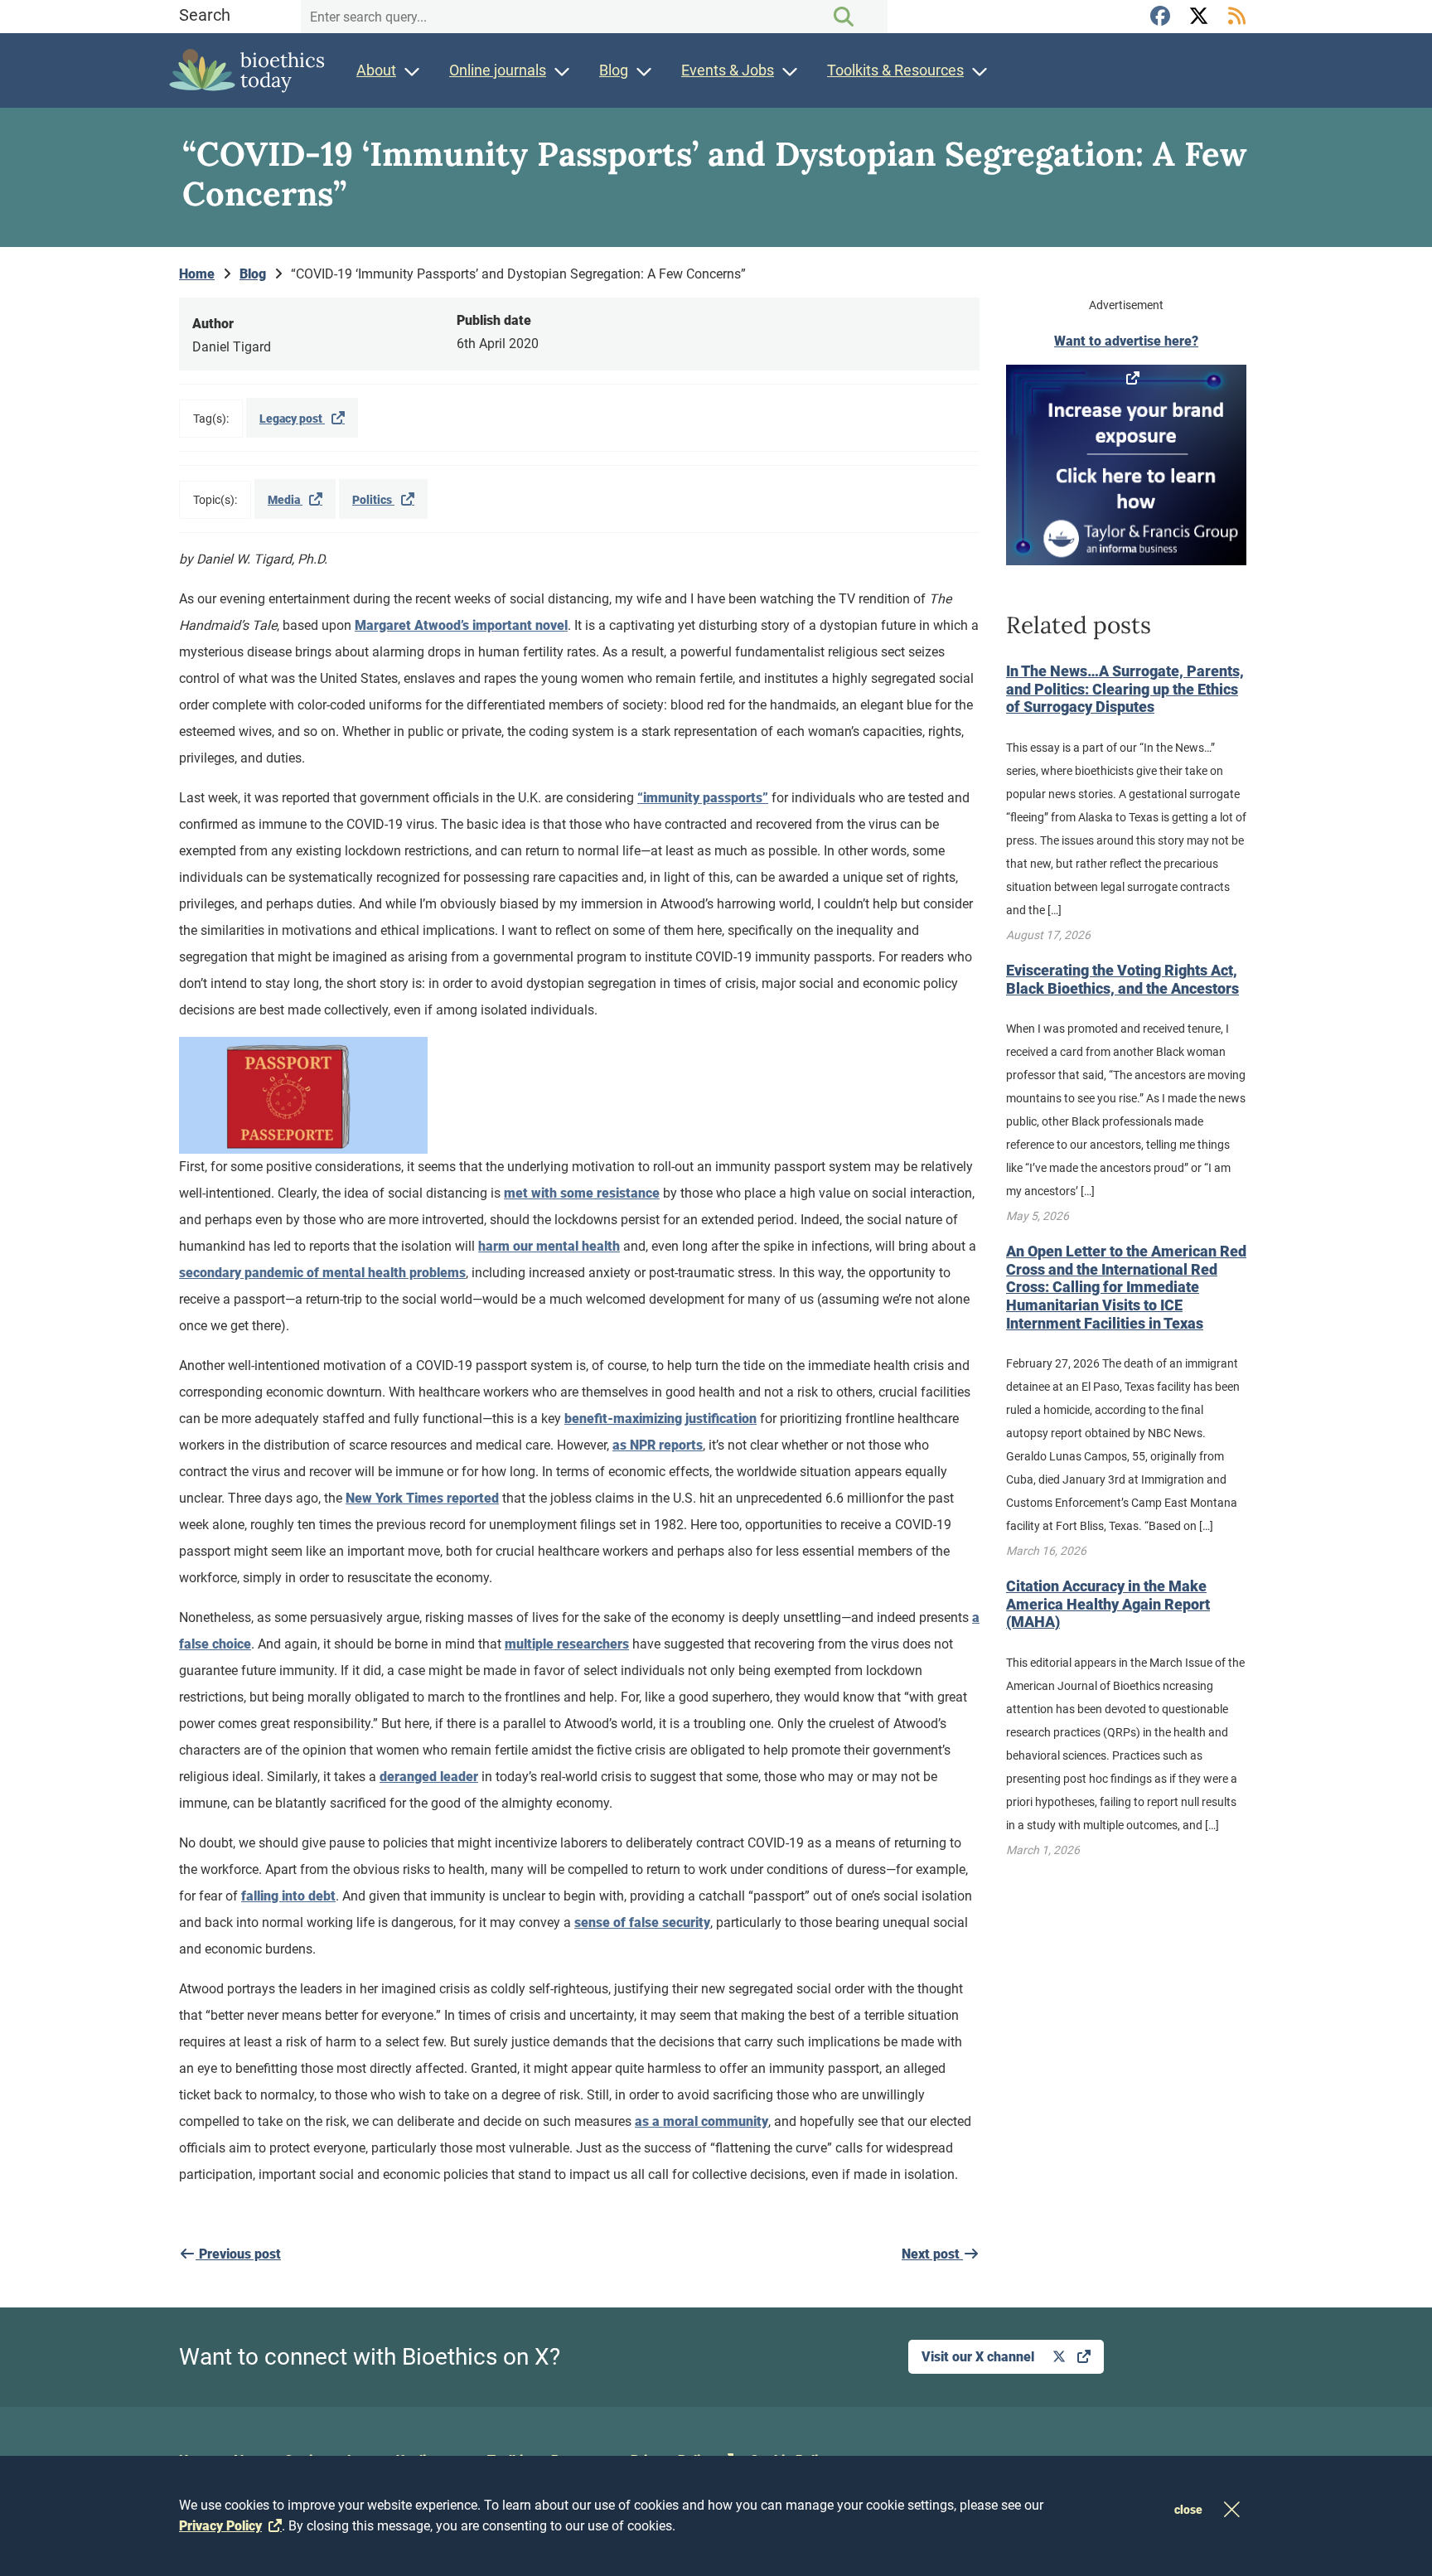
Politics (373, 500)
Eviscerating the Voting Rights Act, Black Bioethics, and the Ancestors (1122, 979)
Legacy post (292, 419)
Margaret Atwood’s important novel (461, 625)
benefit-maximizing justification (660, 1419)
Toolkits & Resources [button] (895, 70)
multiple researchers (567, 1644)
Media (285, 500)
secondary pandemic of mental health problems (322, 1273)
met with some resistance (582, 1193)
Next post (932, 2254)
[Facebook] (1163, 17)
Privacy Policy (220, 2526)
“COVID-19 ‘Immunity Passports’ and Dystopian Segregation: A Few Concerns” (518, 274)
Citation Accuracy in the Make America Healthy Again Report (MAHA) (1108, 1604)
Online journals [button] (498, 70)
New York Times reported (422, 1498)
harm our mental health (549, 1246)
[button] (1126, 465)
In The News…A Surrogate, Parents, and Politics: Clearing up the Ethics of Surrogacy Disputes (1125, 689)
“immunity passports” (703, 798)
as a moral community (701, 2121)
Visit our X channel (980, 2357)
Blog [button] (614, 70)
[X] (1201, 17)
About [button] (376, 70)
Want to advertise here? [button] (1126, 341)
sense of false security (642, 1922)
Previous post (238, 2254)
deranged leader (429, 1777)
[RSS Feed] (1236, 17)
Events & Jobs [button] (728, 70)
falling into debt (288, 1896)
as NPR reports (658, 1445)
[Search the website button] (844, 17)
